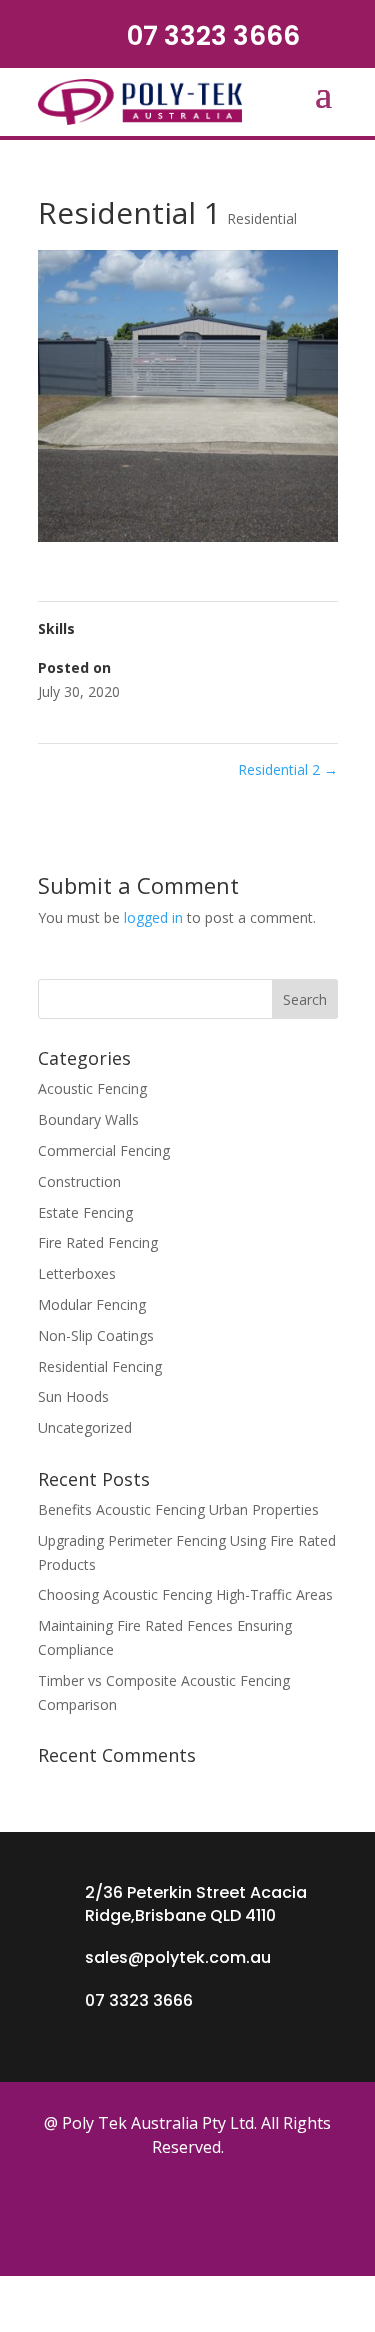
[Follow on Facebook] (78, 2214)
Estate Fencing (85, 1212)
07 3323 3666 (213, 36)
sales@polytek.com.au (178, 1957)
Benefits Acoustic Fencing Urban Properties (178, 1509)
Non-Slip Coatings (96, 1335)
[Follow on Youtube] (246, 2214)
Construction (79, 1181)
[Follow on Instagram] (190, 2214)
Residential (262, 218)
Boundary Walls (88, 1119)
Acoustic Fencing (92, 1088)
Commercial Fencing (104, 1150)
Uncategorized (85, 1427)
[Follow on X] (134, 2214)
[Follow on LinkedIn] (302, 2214)
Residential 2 (288, 769)
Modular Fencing (92, 1304)
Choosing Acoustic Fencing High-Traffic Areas (185, 1594)
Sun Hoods (73, 1396)
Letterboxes (77, 1273)
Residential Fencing (100, 1366)
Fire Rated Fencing (98, 1242)
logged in (153, 917)
